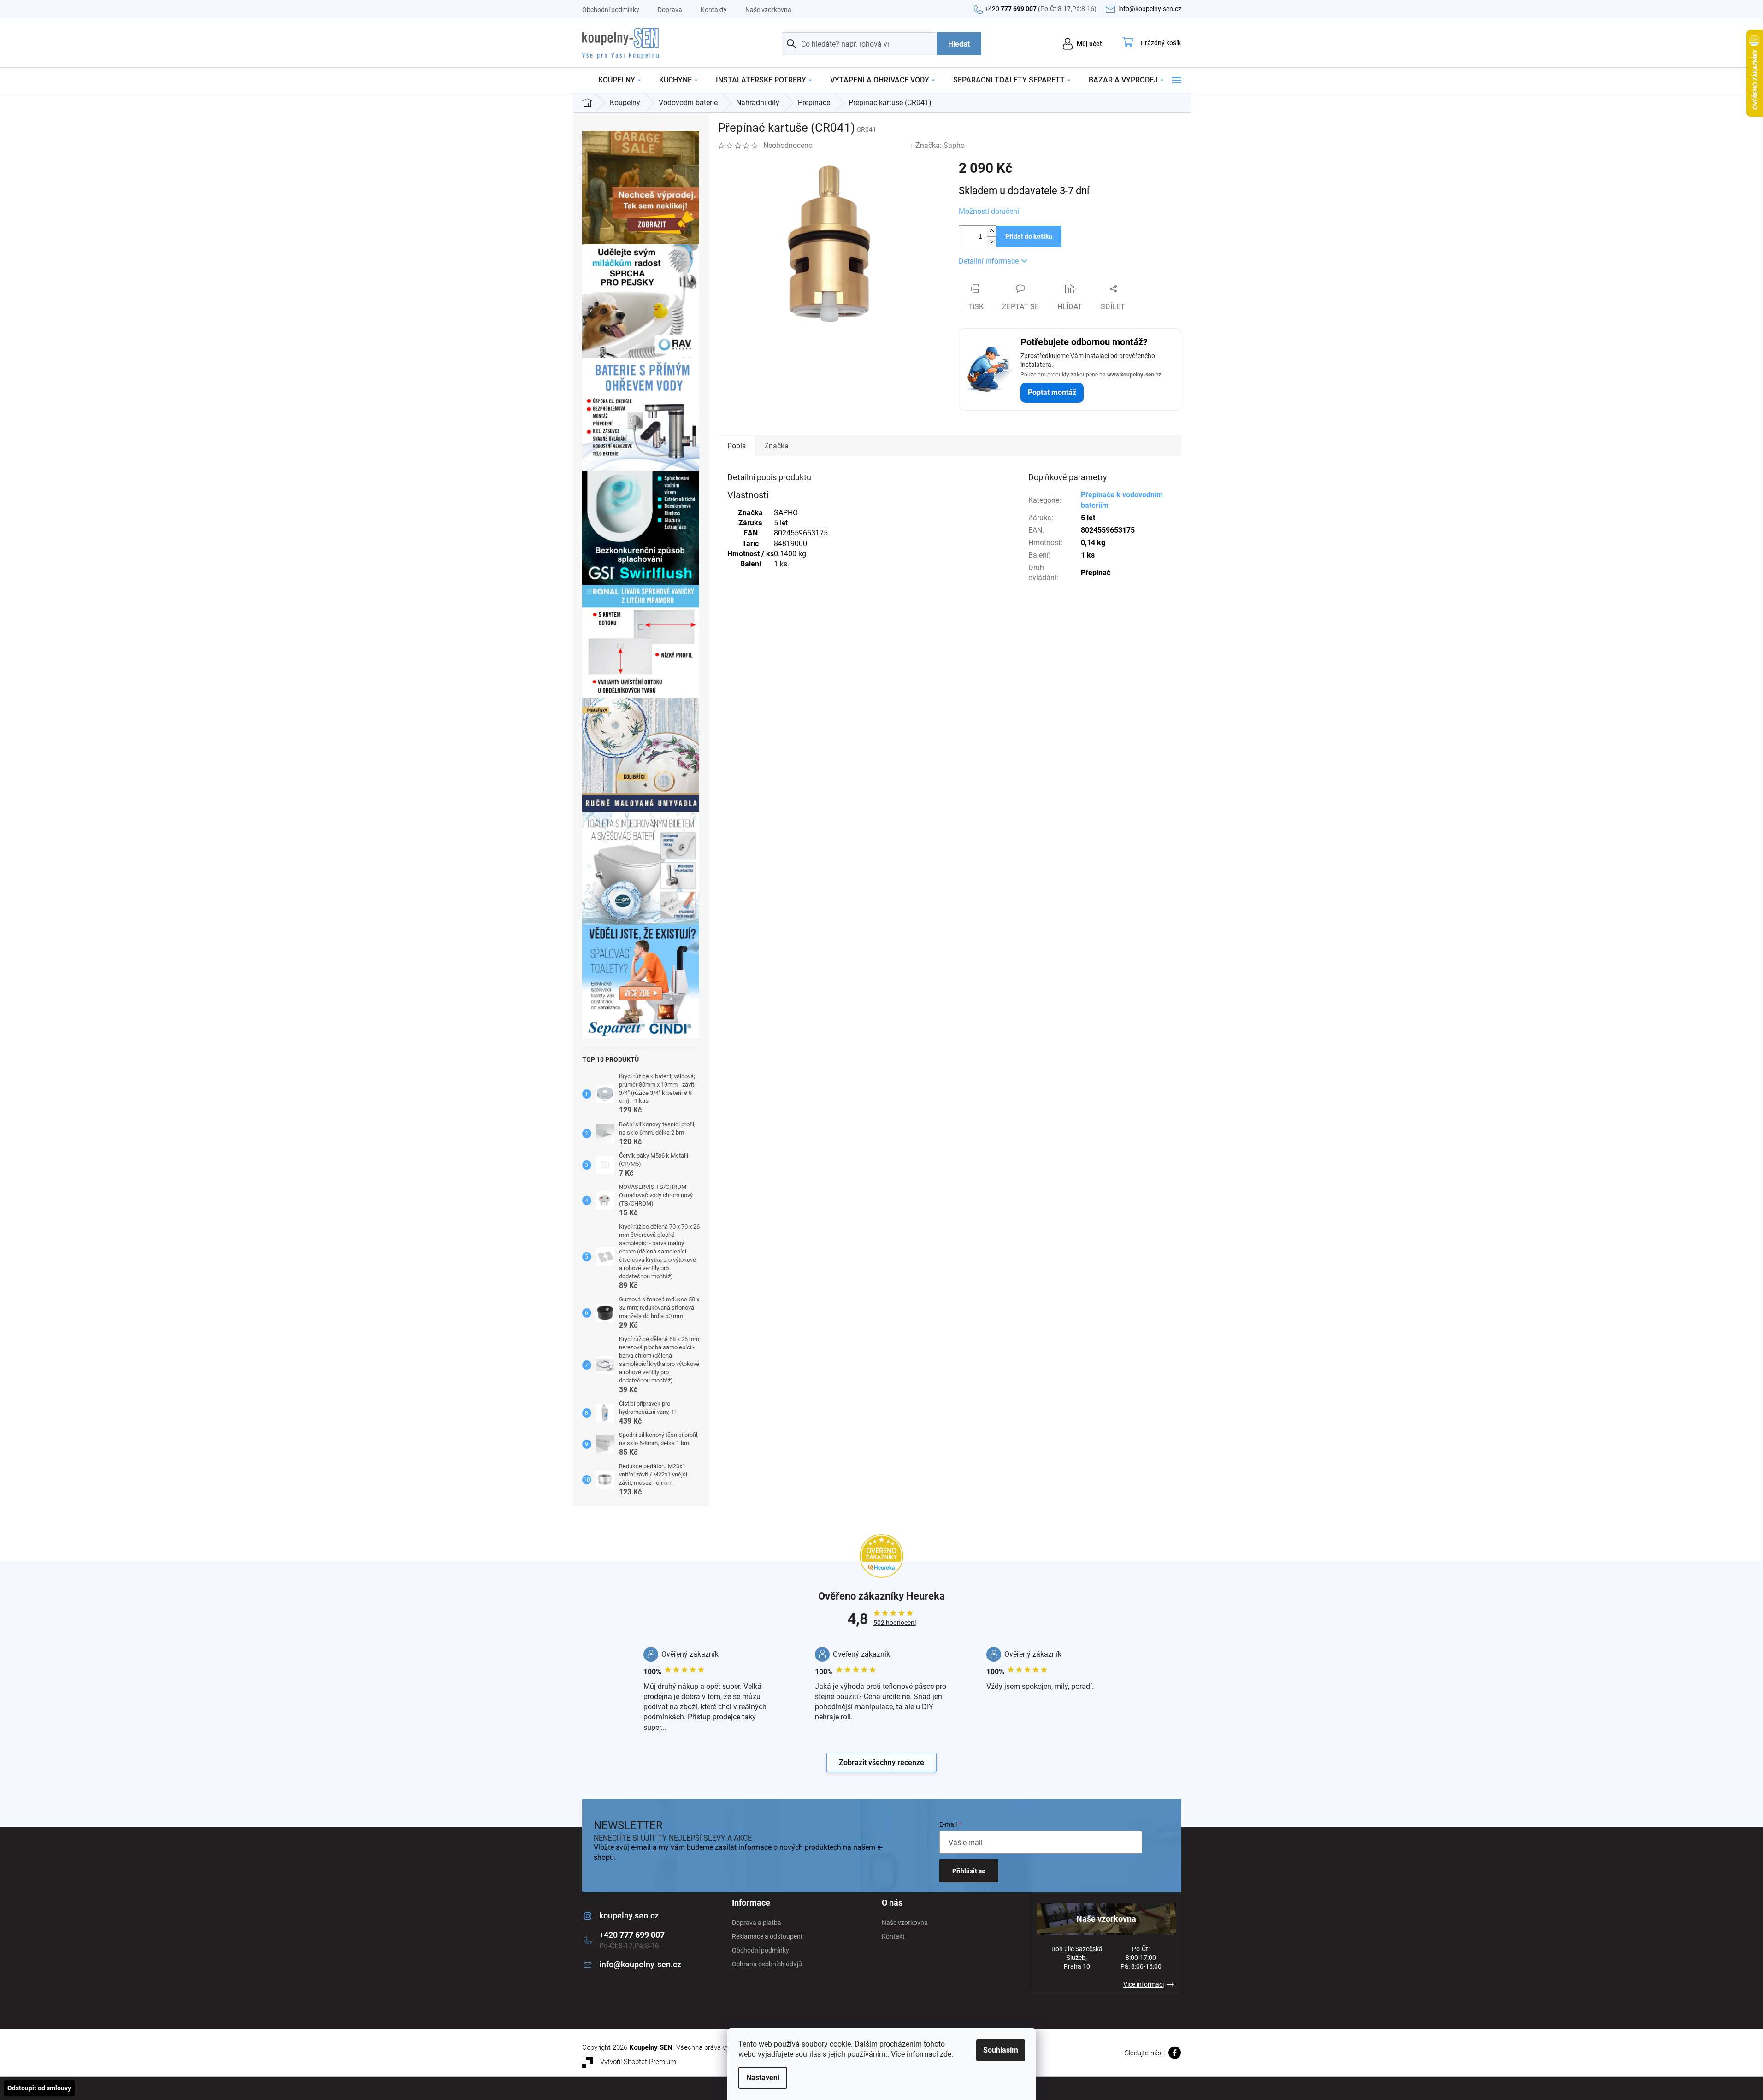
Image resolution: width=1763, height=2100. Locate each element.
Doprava (670, 10)
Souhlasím (1001, 2050)
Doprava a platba (757, 1923)
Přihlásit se (969, 1871)
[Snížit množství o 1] (991, 242)
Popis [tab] (737, 446)
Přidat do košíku (1029, 236)
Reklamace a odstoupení (767, 1936)
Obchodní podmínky (611, 10)
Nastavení (763, 2078)
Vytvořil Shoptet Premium (638, 2062)
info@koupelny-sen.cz (640, 1964)
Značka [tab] (776, 446)
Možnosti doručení (989, 211)
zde (946, 2054)
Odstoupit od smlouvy (39, 2088)
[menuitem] (619, 80)
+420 (1041, 9)
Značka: (940, 145)
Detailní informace (989, 261)
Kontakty (714, 10)
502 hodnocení (895, 1623)
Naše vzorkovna (768, 10)
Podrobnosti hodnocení (862, 145)
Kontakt (893, 1936)
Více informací (1144, 1984)
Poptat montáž (1052, 392)
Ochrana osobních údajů (767, 1964)
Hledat (959, 44)
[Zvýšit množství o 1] (991, 231)
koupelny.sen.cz (629, 1915)
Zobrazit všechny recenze (881, 1762)
